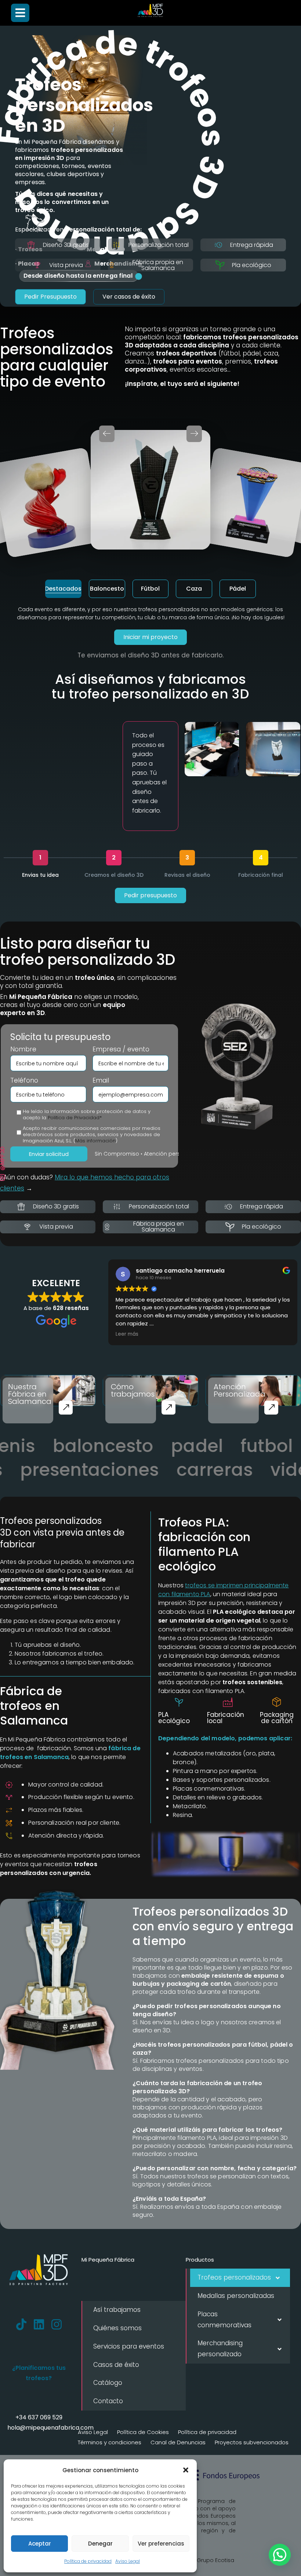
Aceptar (40, 2544)
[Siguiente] (194, 434)
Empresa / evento (121, 1049)
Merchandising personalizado (220, 2349)
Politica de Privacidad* (75, 1118)
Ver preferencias (161, 2544)
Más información (95, 1141)
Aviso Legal (128, 2561)
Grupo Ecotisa (215, 2560)
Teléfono (24, 1081)
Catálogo (108, 2383)
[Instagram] (57, 2324)
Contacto (108, 2401)
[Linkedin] (39, 2324)
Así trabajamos (117, 2310)
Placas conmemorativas (224, 2320)
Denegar (100, 2544)
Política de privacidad (88, 2561)
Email (101, 1081)
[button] (186, 2470)
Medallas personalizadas (236, 2296)
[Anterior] (107, 434)
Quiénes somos (117, 2328)
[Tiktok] (21, 2324)
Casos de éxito (116, 2365)
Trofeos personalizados (234, 2277)
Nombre (23, 1049)
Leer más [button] (127, 1334)
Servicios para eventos (129, 2346)
